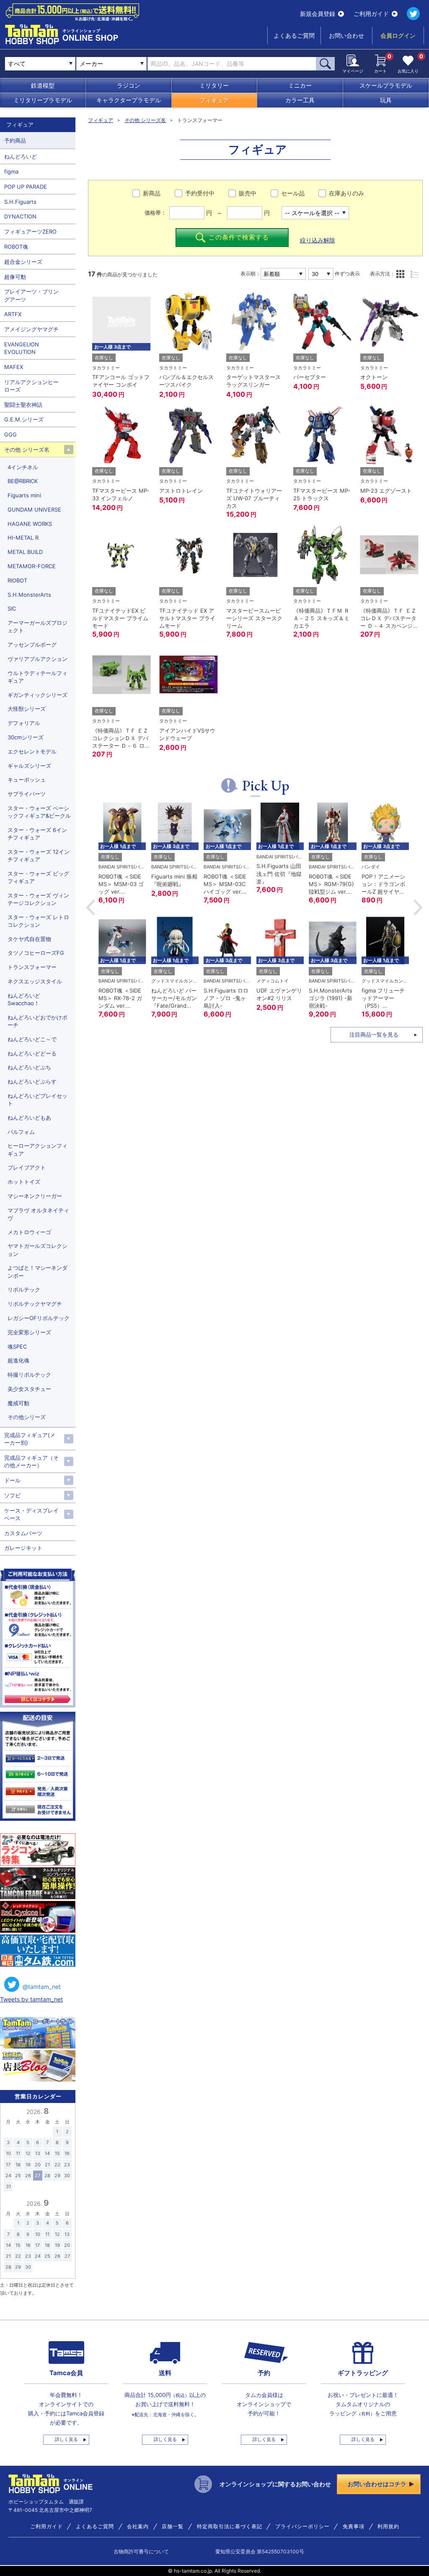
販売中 (248, 193)
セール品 (293, 193)
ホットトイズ (24, 1182)
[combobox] (111, 64)
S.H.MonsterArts (29, 595)
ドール (12, 1480)
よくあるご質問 (294, 35)
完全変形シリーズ (29, 1332)
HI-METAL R (23, 538)
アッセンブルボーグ (32, 645)
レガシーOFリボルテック (39, 1318)
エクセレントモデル (32, 751)
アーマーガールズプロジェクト (37, 626)
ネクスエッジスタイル (35, 981)
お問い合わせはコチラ (377, 2484)
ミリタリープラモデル (43, 100)
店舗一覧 (173, 2527)
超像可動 (15, 277)
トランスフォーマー (32, 967)
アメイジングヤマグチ (31, 329)
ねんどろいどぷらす (32, 1081)
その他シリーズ (27, 1417)
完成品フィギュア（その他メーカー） (31, 1461)
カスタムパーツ (23, 1533)
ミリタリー (214, 85)
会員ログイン (398, 35)
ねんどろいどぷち (29, 1067)
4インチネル (23, 467)
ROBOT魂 (16, 247)
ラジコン (129, 85)
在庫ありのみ (346, 193)
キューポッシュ (27, 780)
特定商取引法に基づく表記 (230, 2527)
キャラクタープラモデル (129, 100)
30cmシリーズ (26, 737)
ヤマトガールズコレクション (37, 1250)
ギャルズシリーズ (29, 766)
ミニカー (300, 85)
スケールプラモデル (386, 85)
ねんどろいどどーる (32, 1053)
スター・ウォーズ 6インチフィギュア (37, 834)
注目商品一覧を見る (374, 1035)
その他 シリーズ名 (145, 120)
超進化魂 (18, 1360)
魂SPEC (17, 1346)
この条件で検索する (239, 237)
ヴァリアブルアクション (37, 659)
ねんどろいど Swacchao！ (24, 999)
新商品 (152, 193)
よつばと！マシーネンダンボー (37, 1271)
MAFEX (14, 367)
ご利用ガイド (371, 14)
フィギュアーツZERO (30, 231)
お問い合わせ (346, 35)
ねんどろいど (21, 156)
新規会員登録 (318, 14)
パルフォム (21, 1132)
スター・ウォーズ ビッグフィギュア (38, 877)
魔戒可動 (18, 1403)
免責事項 (354, 2527)
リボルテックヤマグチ (35, 1304)
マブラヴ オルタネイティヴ (38, 1214)
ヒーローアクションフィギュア (37, 1149)
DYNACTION (20, 216)
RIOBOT (17, 580)
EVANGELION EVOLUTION (22, 348)
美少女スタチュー (29, 1389)
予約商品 (15, 140)
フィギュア (214, 100)
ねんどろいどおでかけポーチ (37, 1021)
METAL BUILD (25, 552)
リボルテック (24, 1289)
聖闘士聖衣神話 (23, 405)
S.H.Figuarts (20, 202)
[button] (90, 907)
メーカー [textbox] (91, 64)
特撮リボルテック (29, 1375)
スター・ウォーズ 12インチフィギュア (39, 855)
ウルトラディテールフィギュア (37, 677)
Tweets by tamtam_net (31, 1999)
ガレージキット (23, 1548)
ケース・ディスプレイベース (31, 1514)
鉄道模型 (43, 85)
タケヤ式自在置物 (29, 939)
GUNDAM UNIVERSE (34, 509)
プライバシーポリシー (302, 2527)
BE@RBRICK (23, 481)
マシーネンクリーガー (35, 1196)
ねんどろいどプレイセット (37, 1100)
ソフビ (12, 1495)
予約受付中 (200, 193)
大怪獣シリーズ (27, 709)
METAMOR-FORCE (32, 566)
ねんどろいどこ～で (32, 1039)
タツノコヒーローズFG (36, 953)
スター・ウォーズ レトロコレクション (38, 921)
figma (11, 172)
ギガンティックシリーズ (37, 695)
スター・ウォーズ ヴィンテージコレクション (38, 899)
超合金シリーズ (23, 262)
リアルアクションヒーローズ (31, 386)
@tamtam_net (42, 1987)
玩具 (386, 100)
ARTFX (13, 314)
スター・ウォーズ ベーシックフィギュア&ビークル (39, 812)
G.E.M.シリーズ (24, 419)
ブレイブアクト (27, 1167)
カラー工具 (300, 100)
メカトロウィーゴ (29, 1232)
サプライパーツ (27, 794)
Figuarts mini (24, 495)
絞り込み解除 (318, 240)
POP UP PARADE (26, 187)
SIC (12, 608)
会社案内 (138, 2527)
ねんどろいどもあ (29, 1118)
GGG (10, 434)
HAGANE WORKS (30, 524)
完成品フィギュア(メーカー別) (30, 1439)
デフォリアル (24, 723)
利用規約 (388, 2527)
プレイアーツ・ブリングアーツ (31, 295)
